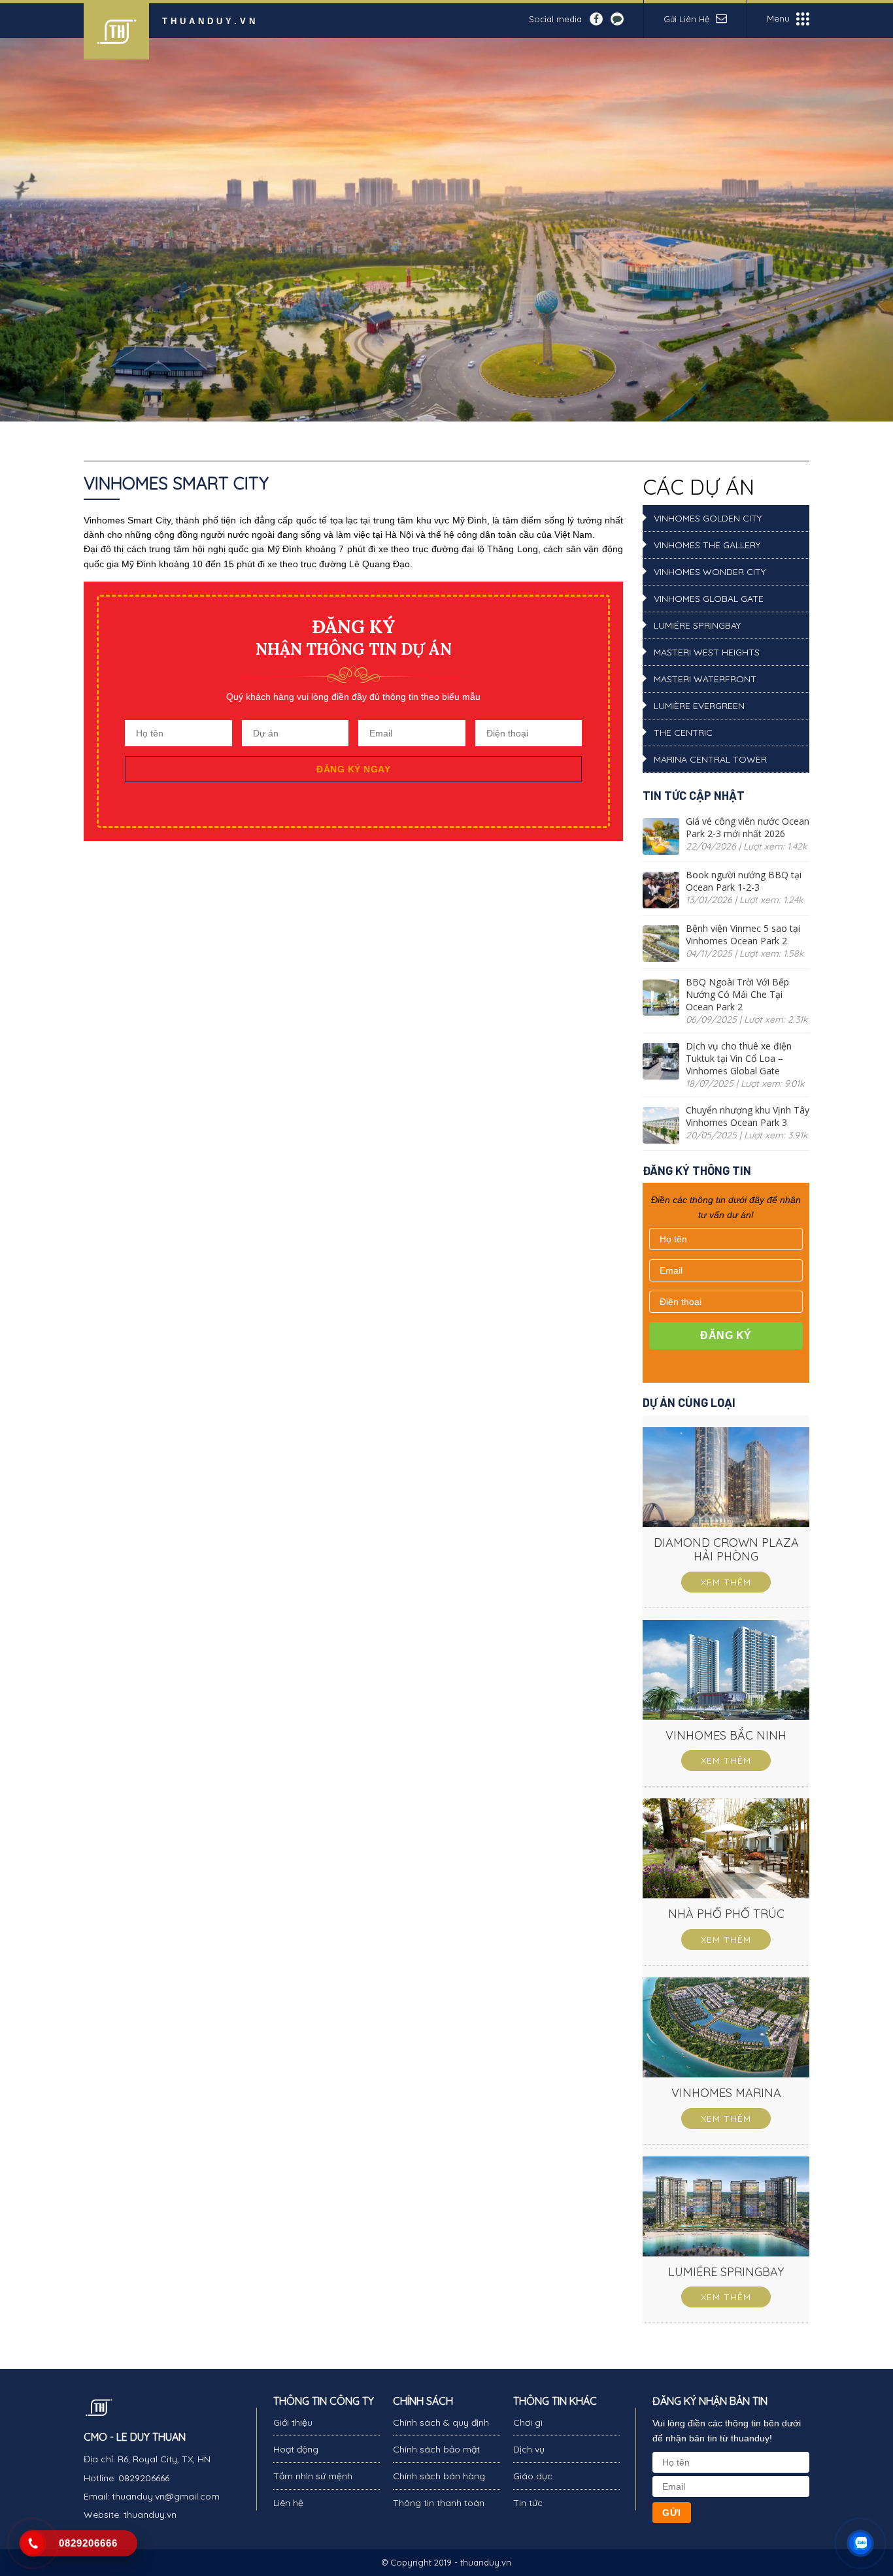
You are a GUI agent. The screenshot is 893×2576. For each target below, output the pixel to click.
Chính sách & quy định (441, 2422)
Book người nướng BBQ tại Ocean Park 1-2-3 (744, 881)
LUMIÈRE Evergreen (699, 706)
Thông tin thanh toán (439, 2503)
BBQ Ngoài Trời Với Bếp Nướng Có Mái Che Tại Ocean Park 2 (737, 994)
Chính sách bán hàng (439, 2476)
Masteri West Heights (707, 652)
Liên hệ (288, 2503)
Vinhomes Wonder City (710, 572)
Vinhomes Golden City (708, 518)
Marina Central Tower (710, 759)
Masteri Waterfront (705, 679)
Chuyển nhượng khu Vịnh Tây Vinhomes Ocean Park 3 (748, 1116)
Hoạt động (296, 2449)
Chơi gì (528, 2422)
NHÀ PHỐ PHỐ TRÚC (726, 1914)
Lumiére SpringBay (697, 625)
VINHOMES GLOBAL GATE (709, 599)
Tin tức (528, 2503)
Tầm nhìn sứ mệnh (313, 2476)
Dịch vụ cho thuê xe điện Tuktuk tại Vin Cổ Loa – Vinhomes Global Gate (739, 1058)
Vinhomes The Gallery (707, 545)
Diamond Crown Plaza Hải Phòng (726, 1550)
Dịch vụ (529, 2449)
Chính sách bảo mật (436, 2449)
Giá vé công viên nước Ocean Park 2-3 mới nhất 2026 (748, 827)
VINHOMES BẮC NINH (726, 1735)
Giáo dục (533, 2476)
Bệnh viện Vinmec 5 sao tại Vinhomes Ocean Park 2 (743, 934)
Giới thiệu (293, 2422)
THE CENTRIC (683, 733)
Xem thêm (726, 1582)
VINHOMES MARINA (726, 2093)
